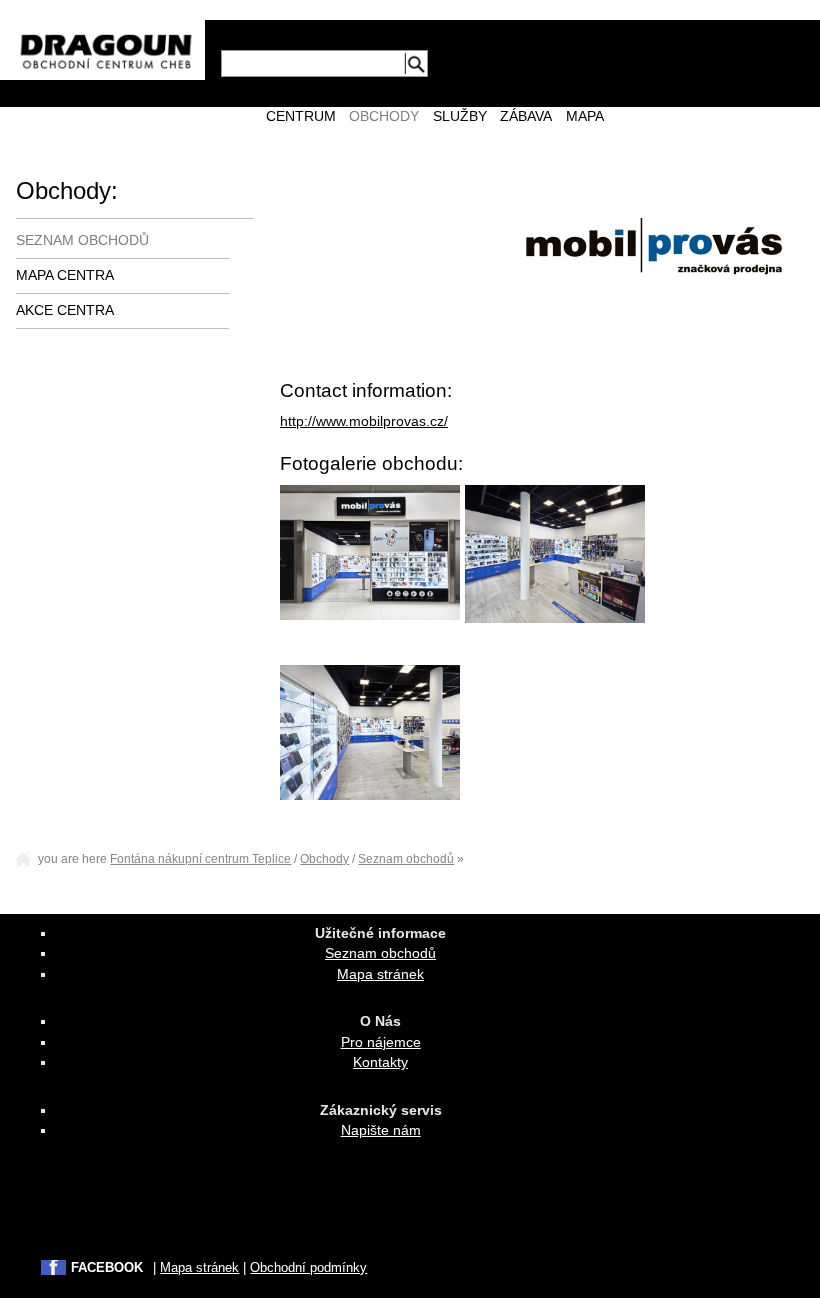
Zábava (526, 116)
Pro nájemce (381, 1042)
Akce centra (65, 310)
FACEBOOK (107, 1267)
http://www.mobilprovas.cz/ (364, 421)
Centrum (301, 116)
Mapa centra (65, 275)
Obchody (384, 116)
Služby (460, 116)
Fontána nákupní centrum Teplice (200, 859)
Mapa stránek (380, 974)
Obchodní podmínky (308, 1267)
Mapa (585, 116)
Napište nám (381, 1130)
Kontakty (380, 1062)
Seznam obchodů (82, 240)
